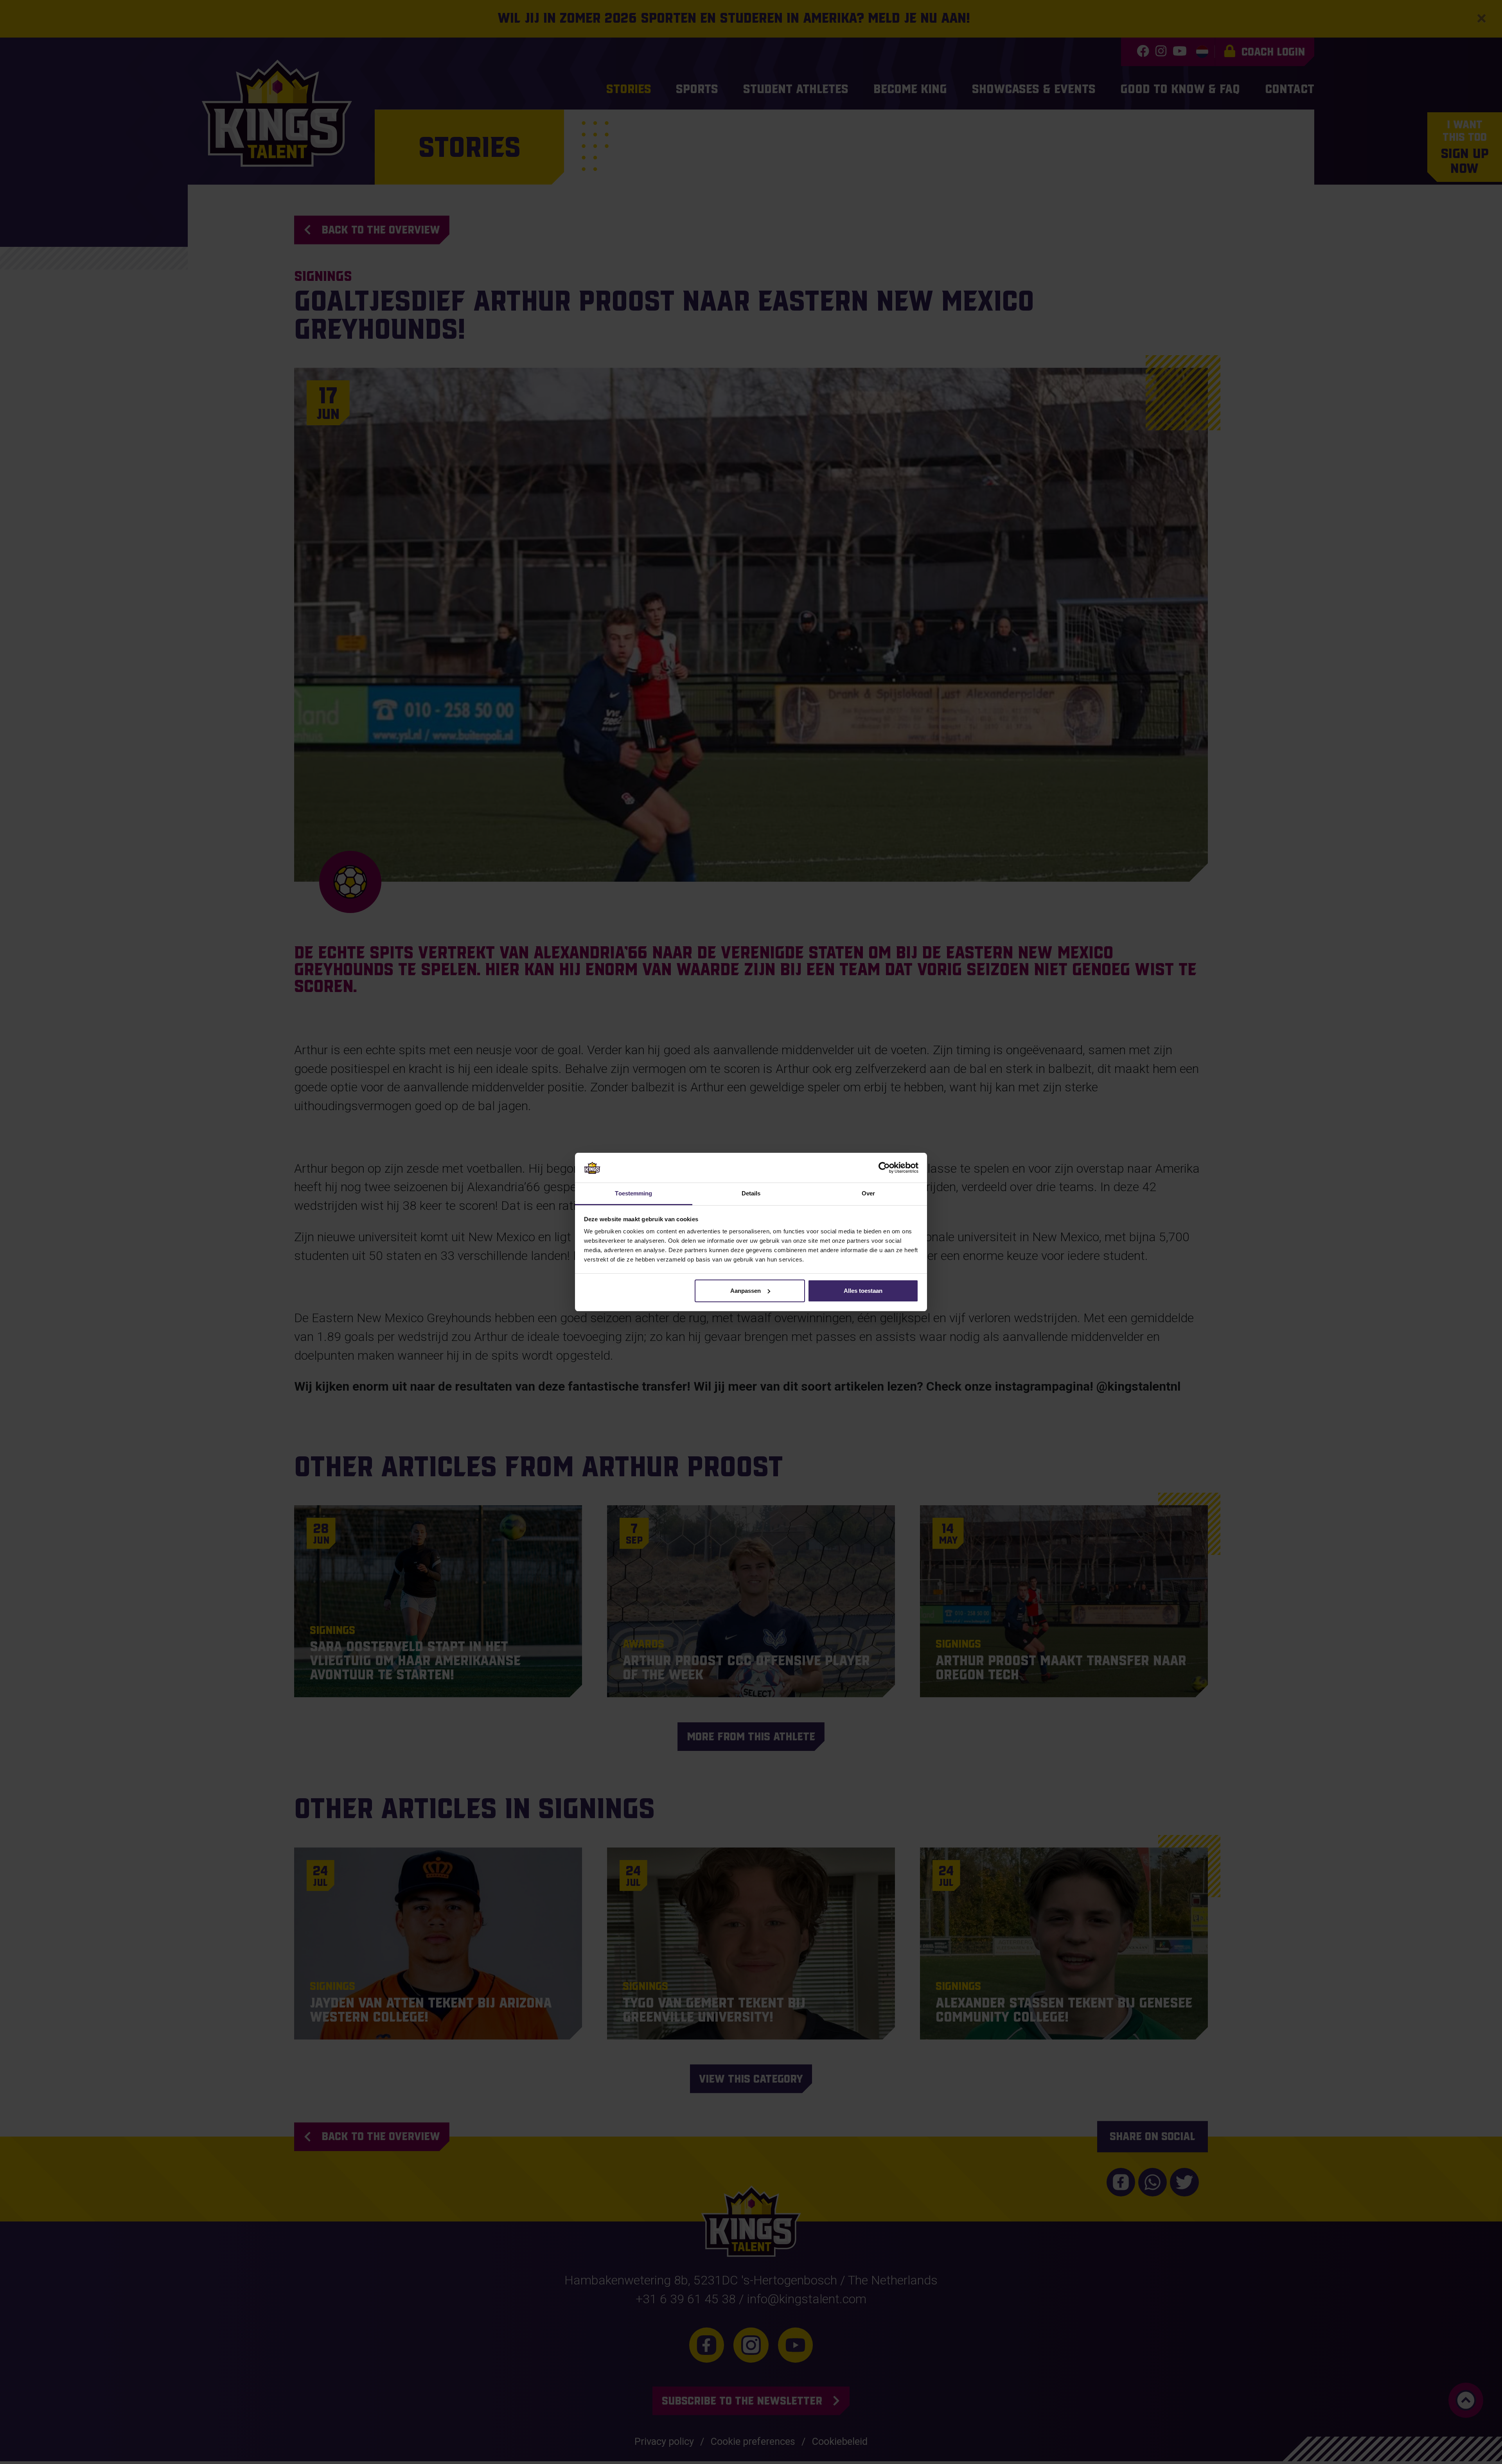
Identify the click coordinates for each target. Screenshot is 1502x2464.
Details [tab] (751, 1193)
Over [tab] (868, 1193)
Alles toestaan (863, 1291)
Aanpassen (746, 1291)
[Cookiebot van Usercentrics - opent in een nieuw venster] (884, 1168)
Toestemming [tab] (633, 1193)
